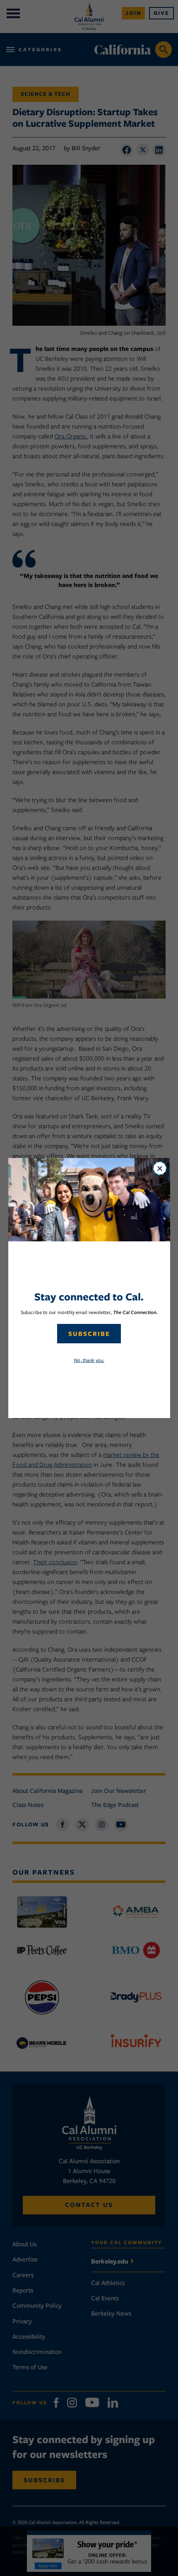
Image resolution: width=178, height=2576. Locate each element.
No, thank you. (89, 1360)
